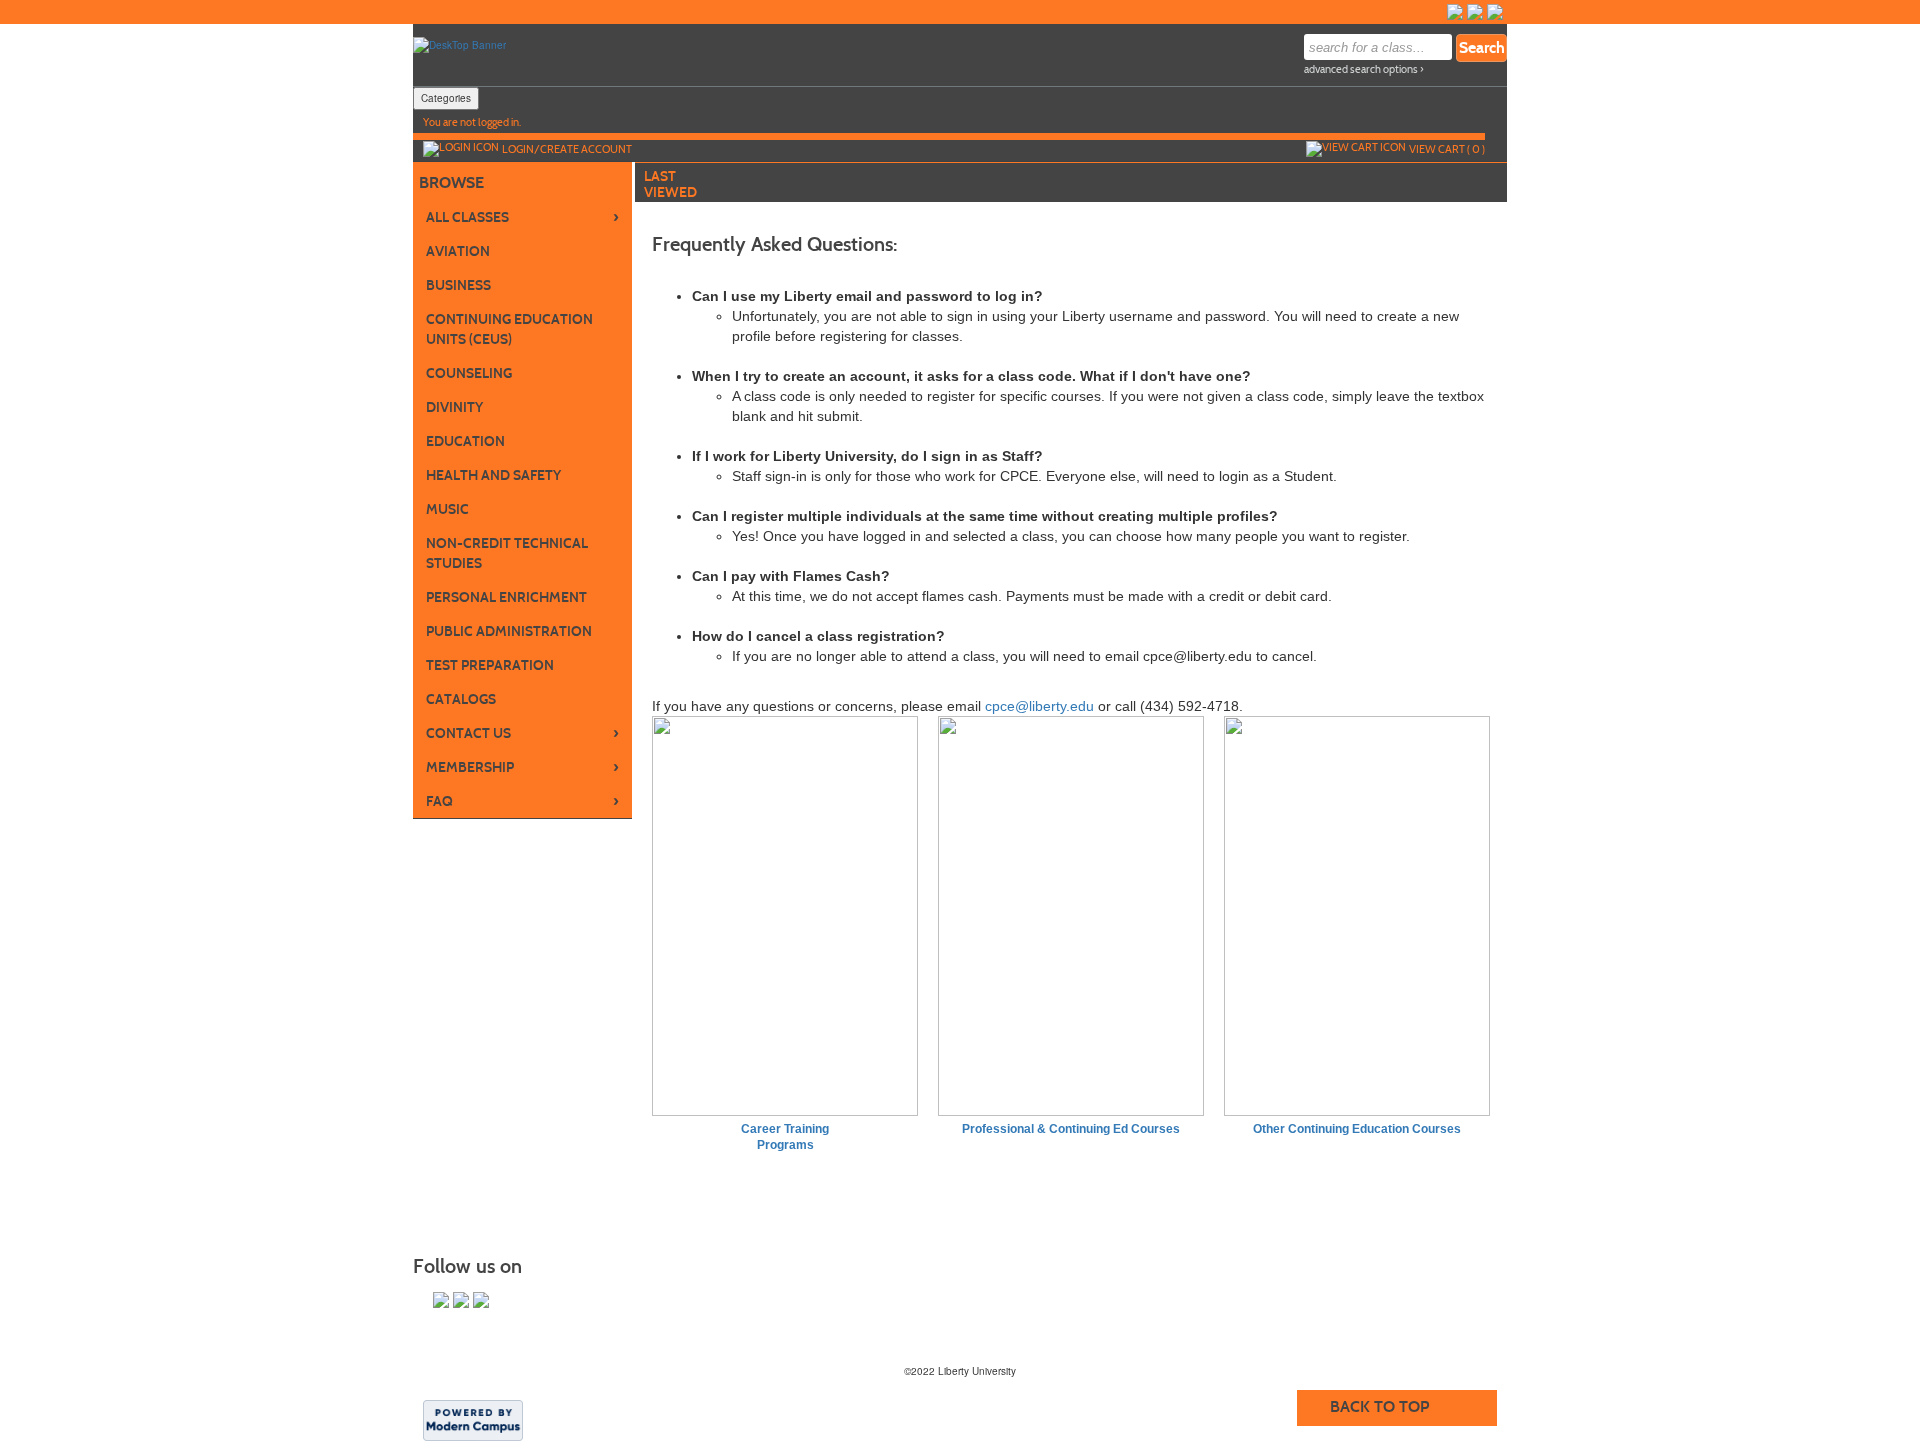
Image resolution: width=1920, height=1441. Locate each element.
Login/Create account (567, 149)
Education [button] (465, 441)
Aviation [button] (458, 251)
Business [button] (458, 285)
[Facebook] (1455, 12)
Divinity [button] (454, 407)
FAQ (522, 801)
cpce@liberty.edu (1039, 706)
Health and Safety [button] (493, 475)
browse (451, 182)
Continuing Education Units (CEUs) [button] (509, 329)
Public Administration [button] (509, 631)
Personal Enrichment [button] (506, 597)
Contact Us (522, 733)
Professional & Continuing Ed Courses (1071, 1129)
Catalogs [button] (461, 699)
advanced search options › (1364, 69)
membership (522, 767)
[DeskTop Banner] (459, 44)
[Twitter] (1475, 12)
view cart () (1447, 149)
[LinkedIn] (1495, 12)
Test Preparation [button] (490, 665)
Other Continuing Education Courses (1357, 1129)
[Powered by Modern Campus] (473, 1419)
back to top (1379, 1406)
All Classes (522, 217)
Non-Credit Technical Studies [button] (507, 553)
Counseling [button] (469, 373)
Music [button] (447, 509)
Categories (446, 98)
